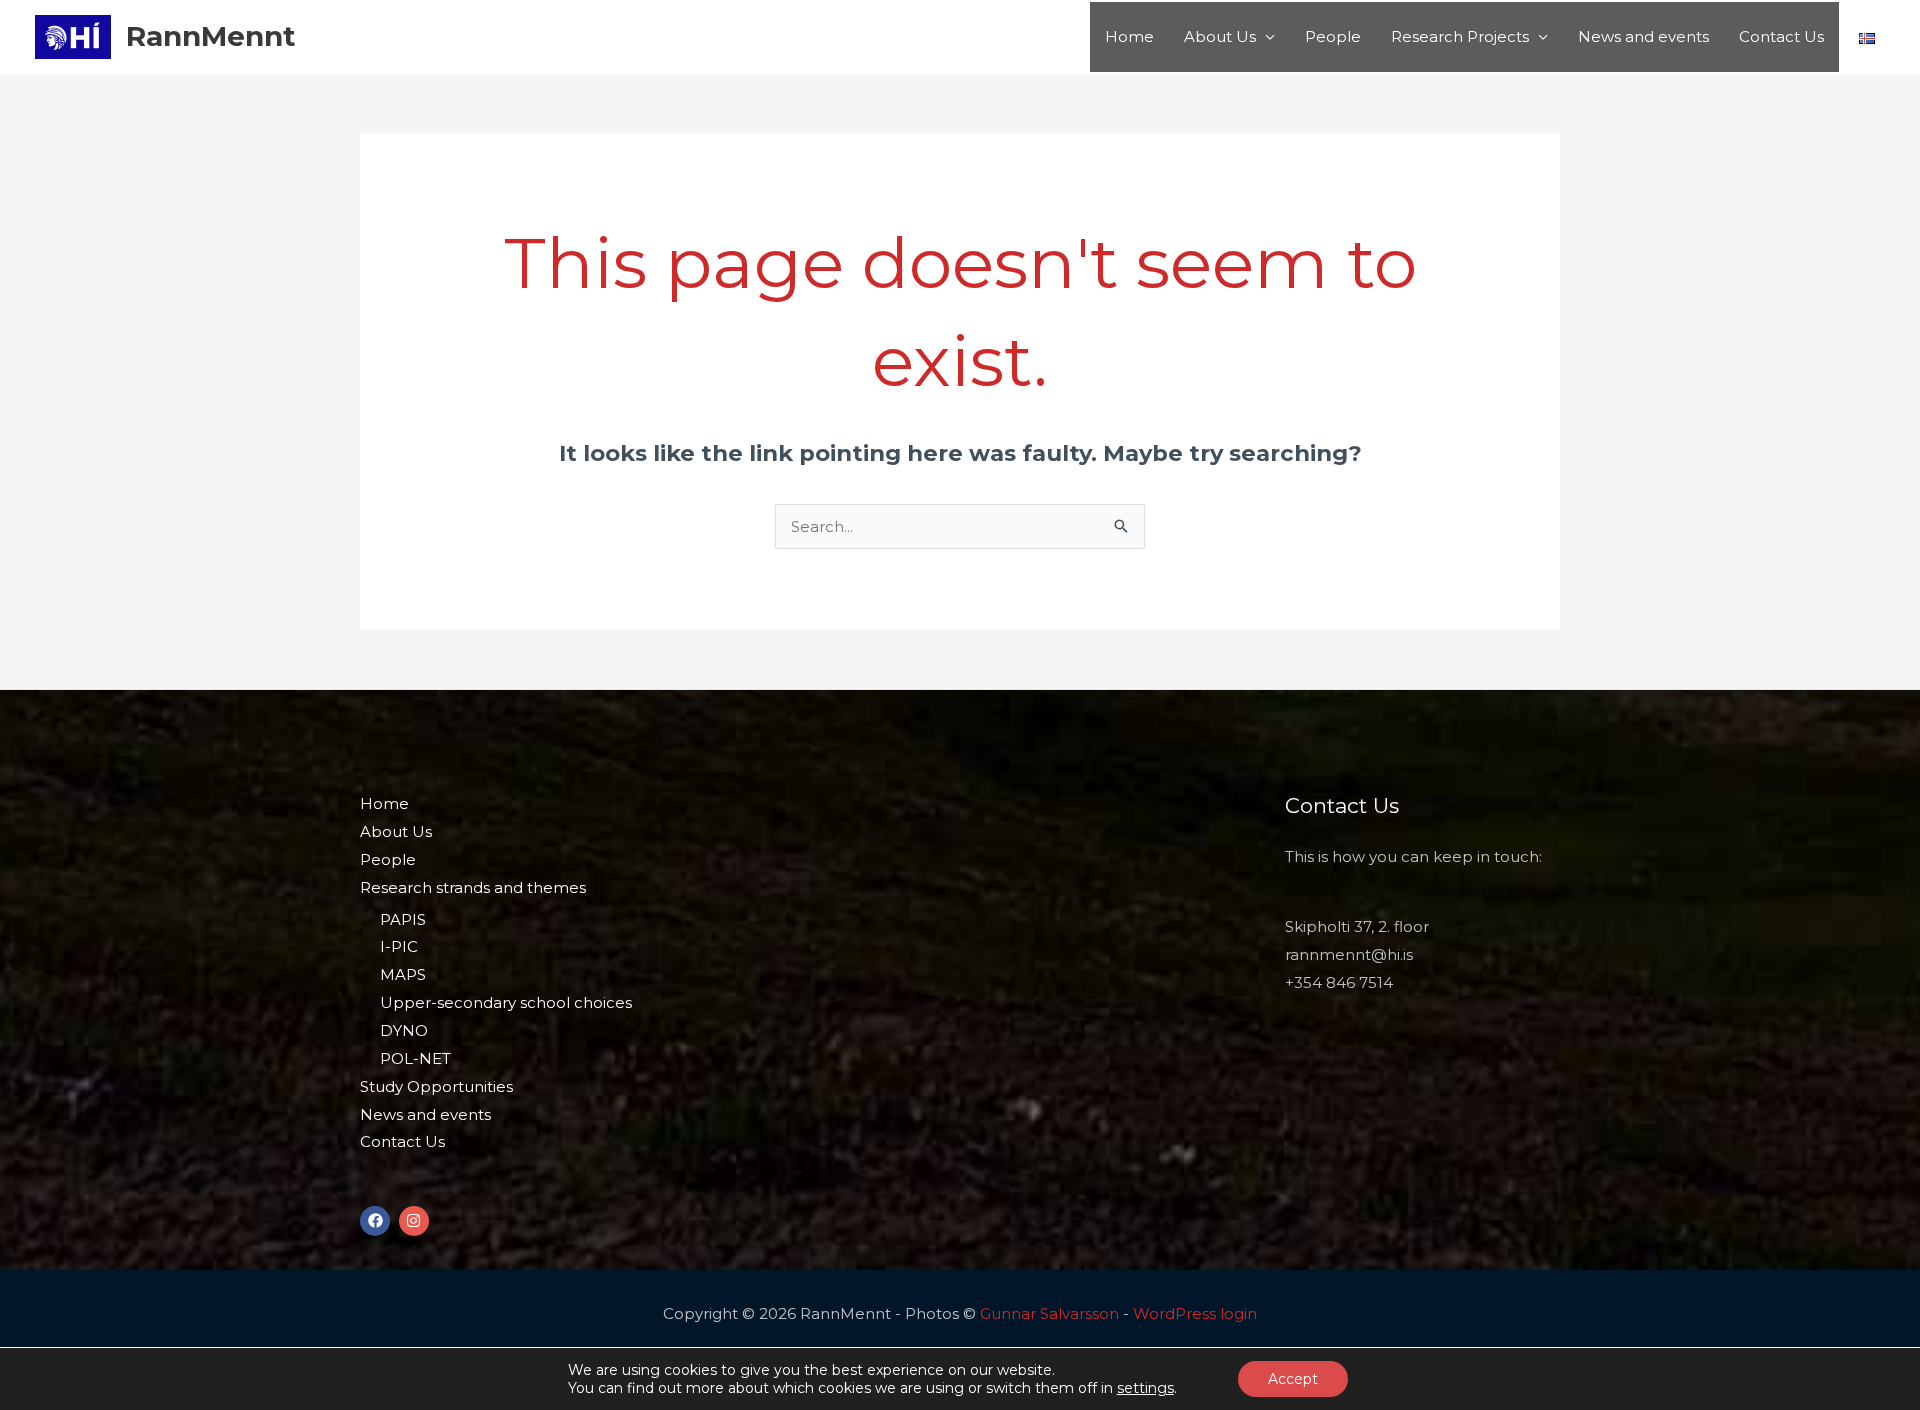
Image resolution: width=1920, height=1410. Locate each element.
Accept (1293, 1379)
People (1333, 36)
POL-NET (415, 1058)
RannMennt (211, 36)
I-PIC (399, 946)
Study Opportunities (436, 1086)
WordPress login (1195, 1313)
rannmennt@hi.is (1349, 954)
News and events (1643, 36)
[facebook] (377, 1221)
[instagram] (416, 1221)
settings (1145, 1388)
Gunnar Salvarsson (1049, 1313)
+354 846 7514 (1339, 982)
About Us (1220, 36)
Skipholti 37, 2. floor (1357, 926)
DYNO (404, 1030)
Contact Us (1781, 36)
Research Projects (1460, 36)
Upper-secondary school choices (506, 1002)
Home (1129, 36)
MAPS (403, 974)
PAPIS (403, 919)
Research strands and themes (473, 887)
